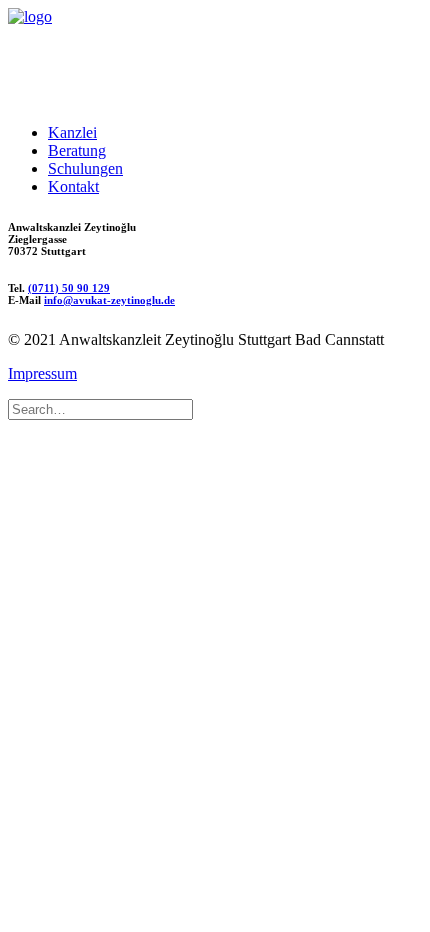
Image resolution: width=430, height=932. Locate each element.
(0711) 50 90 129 (69, 288)
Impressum (42, 373)
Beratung (77, 150)
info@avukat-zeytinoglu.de (109, 300)
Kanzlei (72, 132)
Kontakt (73, 186)
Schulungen (85, 168)
